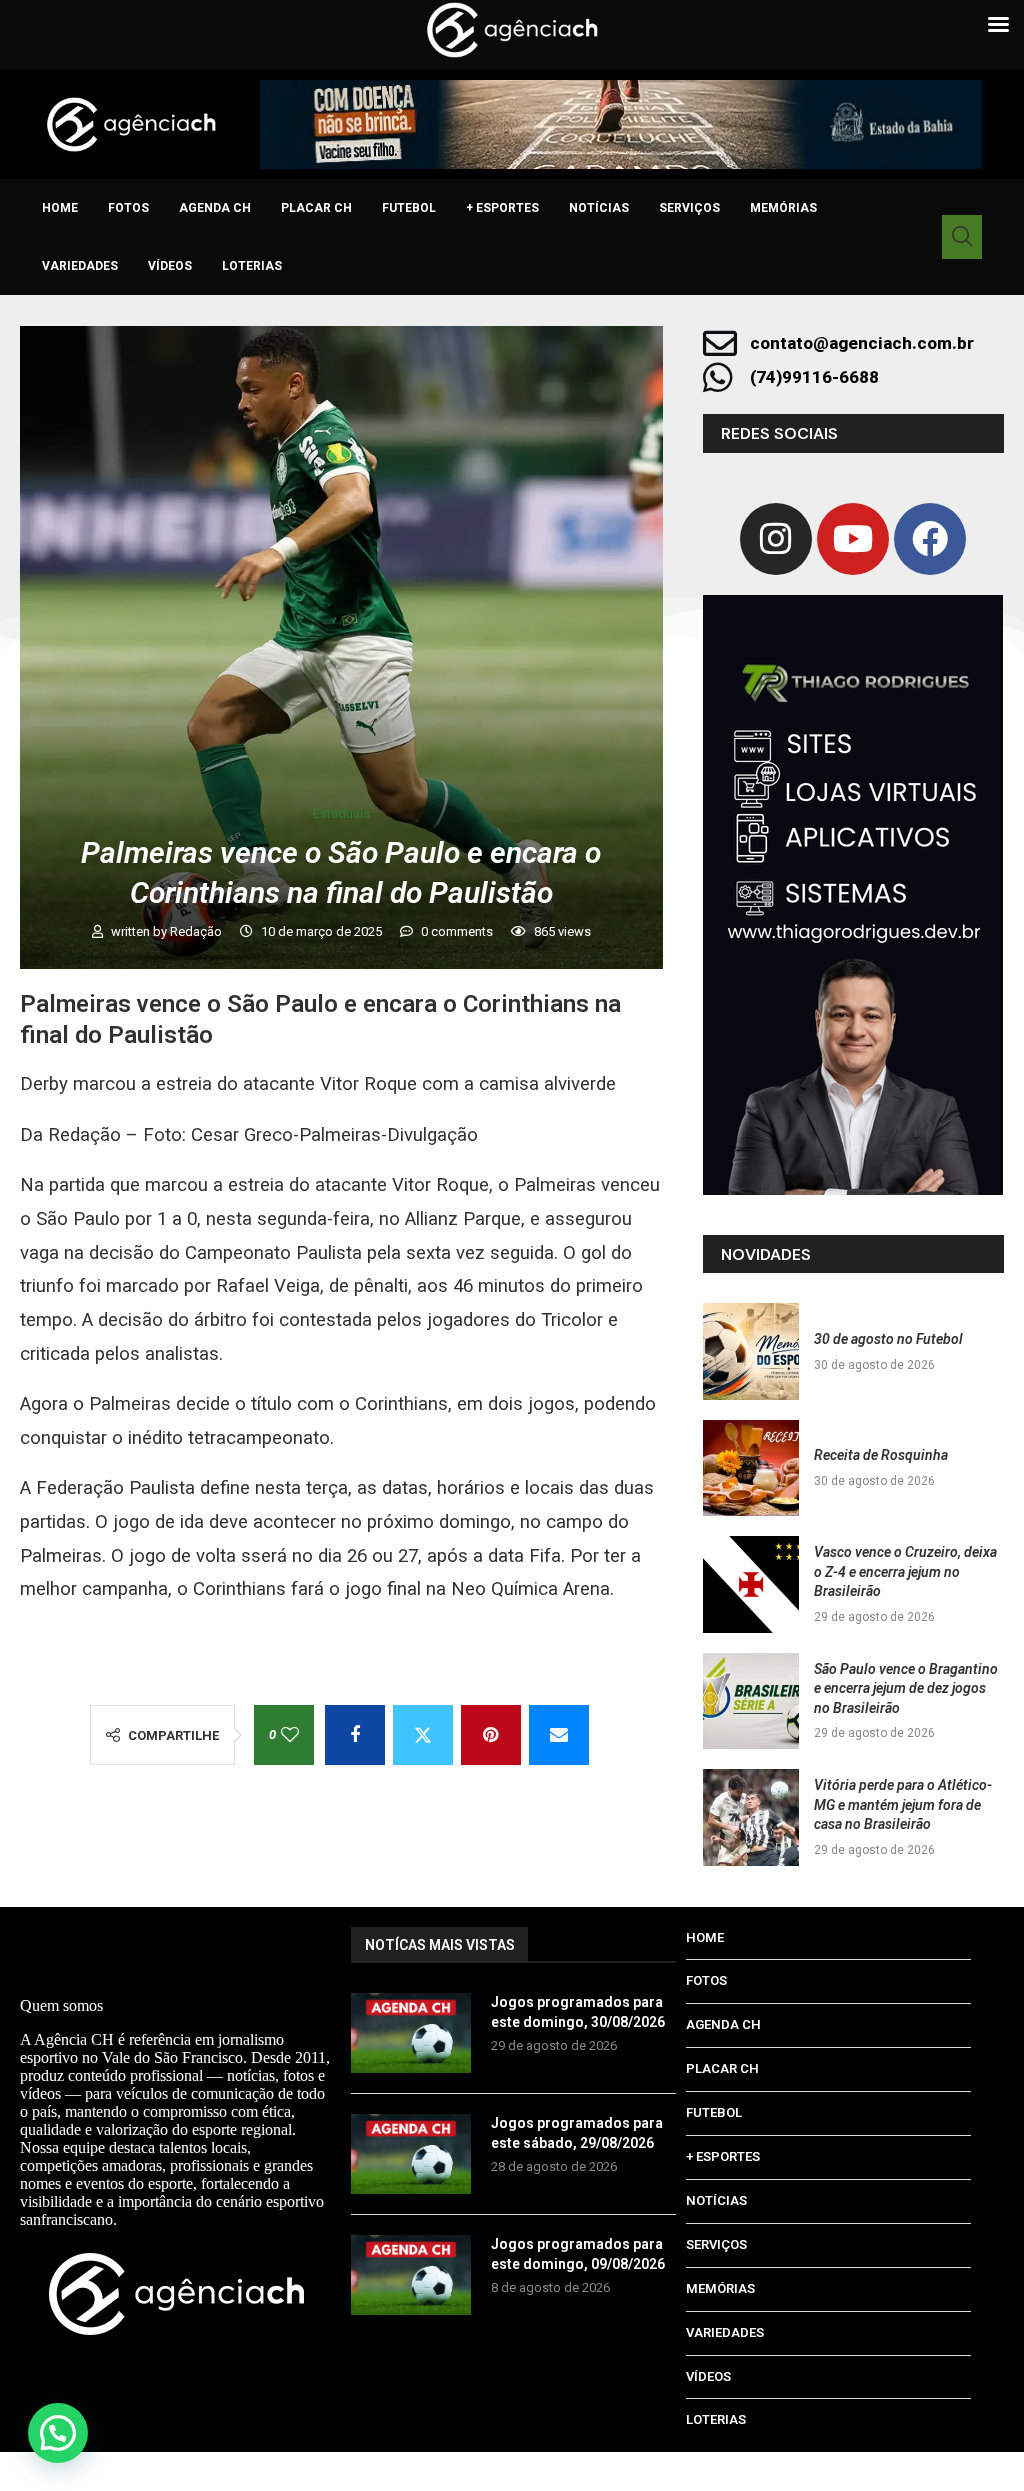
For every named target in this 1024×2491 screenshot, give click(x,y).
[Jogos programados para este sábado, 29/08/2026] (411, 2154)
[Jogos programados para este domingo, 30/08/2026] (411, 2033)
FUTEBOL (409, 208)
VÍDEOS (170, 266)
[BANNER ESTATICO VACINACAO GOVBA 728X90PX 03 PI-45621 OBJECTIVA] (621, 124)
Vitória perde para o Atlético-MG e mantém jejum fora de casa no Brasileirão (903, 1804)
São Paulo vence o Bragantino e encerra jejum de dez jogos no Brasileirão (906, 1688)
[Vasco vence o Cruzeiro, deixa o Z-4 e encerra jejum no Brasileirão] (751, 1584)
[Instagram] (776, 539)
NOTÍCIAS (599, 208)
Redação (197, 931)
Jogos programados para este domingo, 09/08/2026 (578, 2254)
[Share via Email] (559, 1735)
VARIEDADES (80, 266)
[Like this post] (290, 1735)
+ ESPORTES (502, 208)
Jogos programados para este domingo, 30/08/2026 (578, 2012)
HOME (60, 208)
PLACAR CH (316, 208)
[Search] (962, 237)
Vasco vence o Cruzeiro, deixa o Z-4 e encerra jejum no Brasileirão (905, 1571)
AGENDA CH (215, 208)
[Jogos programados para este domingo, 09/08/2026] (411, 2275)
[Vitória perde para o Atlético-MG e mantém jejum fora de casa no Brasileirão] (751, 1817)
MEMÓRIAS (783, 208)
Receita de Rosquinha (881, 1455)
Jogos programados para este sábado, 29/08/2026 (577, 2133)
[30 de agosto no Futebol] (751, 1351)
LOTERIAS (252, 266)
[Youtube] (853, 539)
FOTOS (128, 208)
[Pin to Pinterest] (491, 1735)
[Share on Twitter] (423, 1735)
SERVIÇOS (689, 208)
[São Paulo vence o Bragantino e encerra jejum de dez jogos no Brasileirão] (751, 1701)
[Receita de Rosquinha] (751, 1468)
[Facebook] (930, 539)
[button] (58, 2433)
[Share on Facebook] (355, 1735)
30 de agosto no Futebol (888, 1339)
